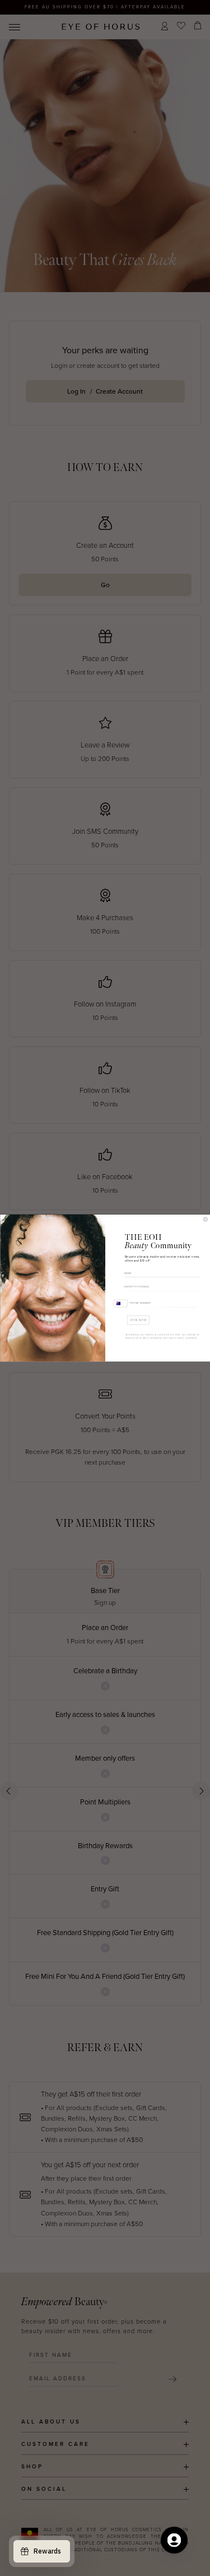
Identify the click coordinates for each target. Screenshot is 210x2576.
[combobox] (120, 1303)
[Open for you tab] (174, 2540)
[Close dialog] (206, 1219)
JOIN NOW (138, 1320)
